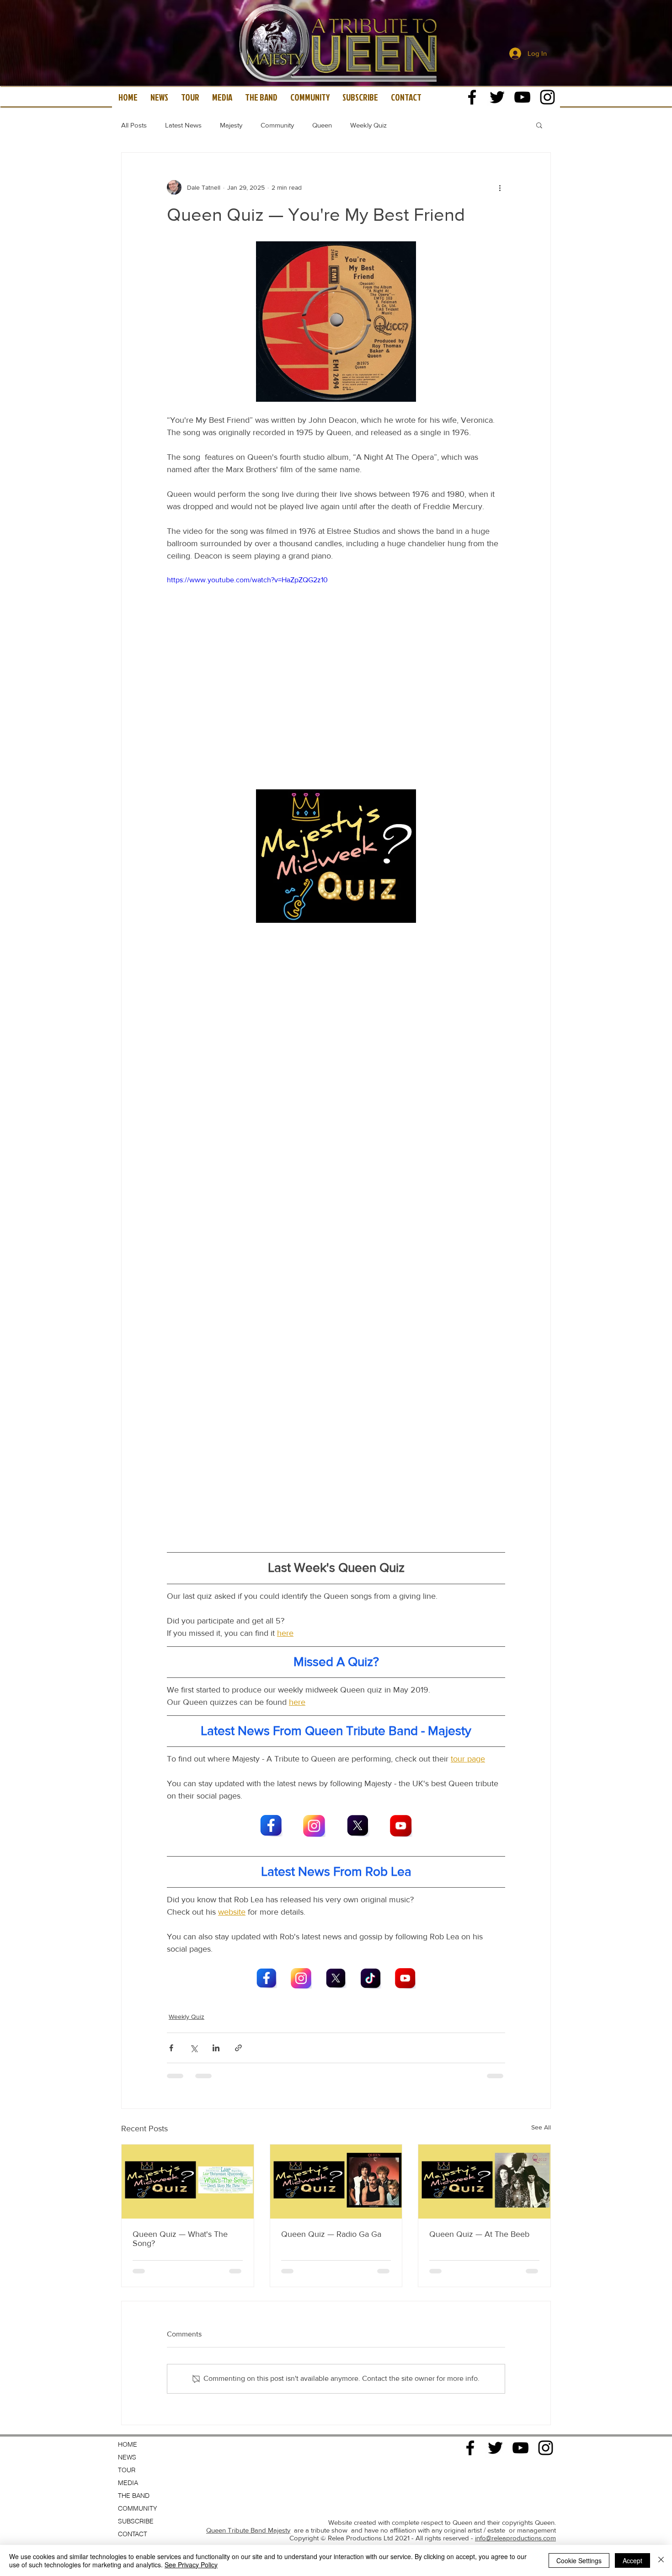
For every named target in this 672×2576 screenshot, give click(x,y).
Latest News (183, 125)
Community (277, 125)
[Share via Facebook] (171, 2048)
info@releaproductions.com (515, 2469)
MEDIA (128, 2414)
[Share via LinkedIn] (216, 2048)
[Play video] (336, 670)
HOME (128, 2376)
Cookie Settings (579, 2560)
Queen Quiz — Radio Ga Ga (331, 2234)
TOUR (127, 2401)
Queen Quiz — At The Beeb (479, 2234)
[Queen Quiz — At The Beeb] (484, 2182)
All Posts (134, 125)
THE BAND (134, 2427)
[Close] (661, 2560)
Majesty (231, 125)
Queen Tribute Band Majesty (248, 2462)
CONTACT (133, 2465)
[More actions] (500, 187)
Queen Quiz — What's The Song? (180, 2239)
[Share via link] (238, 2048)
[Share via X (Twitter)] (194, 2048)
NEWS (127, 2389)
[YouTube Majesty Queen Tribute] (522, 97)
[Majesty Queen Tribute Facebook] (472, 97)
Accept (632, 2560)
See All (541, 2127)
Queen (322, 125)
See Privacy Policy (191, 2565)
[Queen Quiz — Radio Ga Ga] (336, 2182)
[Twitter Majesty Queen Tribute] (497, 97)
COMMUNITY (138, 2440)
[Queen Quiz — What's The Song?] (188, 2182)
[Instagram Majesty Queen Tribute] (547, 97)
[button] (539, 125)
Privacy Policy (536, 2496)
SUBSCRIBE (136, 2453)
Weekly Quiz (368, 125)
